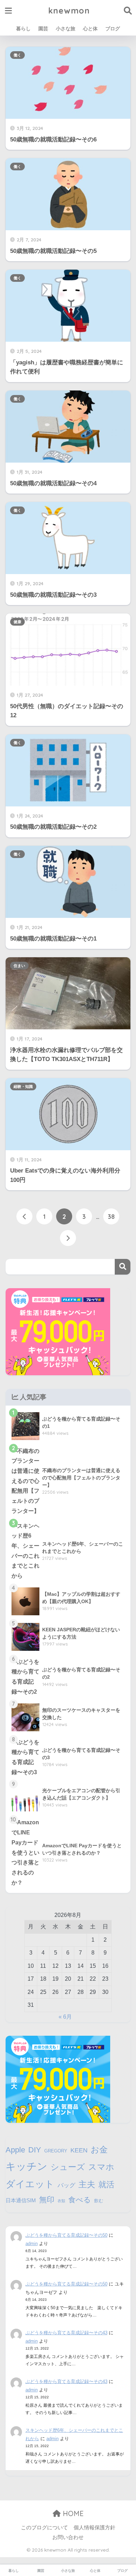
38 (111, 1216)
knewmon (69, 11)
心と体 (90, 29)
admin (32, 2244)
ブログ (113, 29)
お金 (99, 2149)
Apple (15, 2150)
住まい (19, 966)
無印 (47, 2200)
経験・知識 (23, 1086)
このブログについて (44, 2528)
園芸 (43, 29)
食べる (80, 2200)
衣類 (61, 2201)
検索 (123, 1267)
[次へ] (68, 1238)
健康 (17, 622)
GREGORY (56, 2151)
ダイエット (30, 2184)
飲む (99, 2201)
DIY (35, 2150)
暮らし (23, 29)
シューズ (68, 2167)
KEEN (79, 2150)
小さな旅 (66, 29)
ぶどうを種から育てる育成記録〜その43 (66, 2333)
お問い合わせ (68, 2537)
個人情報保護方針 (95, 2528)
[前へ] (24, 1216)
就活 (106, 2184)
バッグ (66, 2185)
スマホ (101, 2167)
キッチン (27, 2166)
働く (17, 55)
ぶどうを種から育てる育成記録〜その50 (66, 2235)
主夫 (87, 2184)
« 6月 (65, 2017)
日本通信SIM (21, 2200)
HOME (72, 2513)
